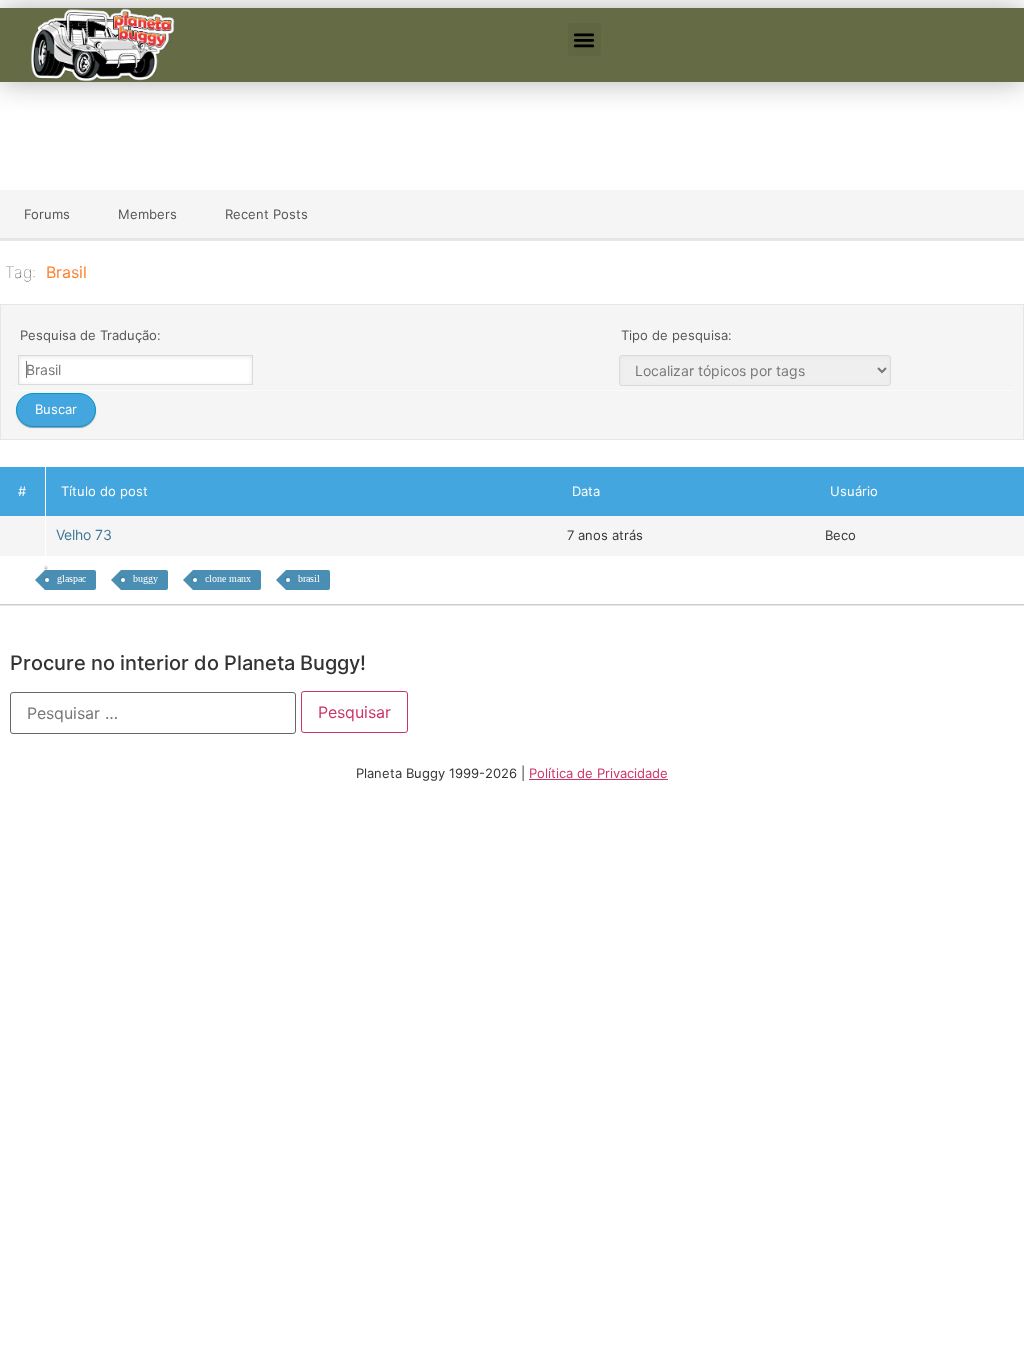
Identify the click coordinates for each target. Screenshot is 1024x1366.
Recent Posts (266, 214)
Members (147, 214)
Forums (47, 214)
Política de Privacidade (598, 773)
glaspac (71, 578)
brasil (309, 578)
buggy (145, 578)
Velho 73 (88, 534)
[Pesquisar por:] (153, 713)
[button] (584, 39)
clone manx (228, 578)
